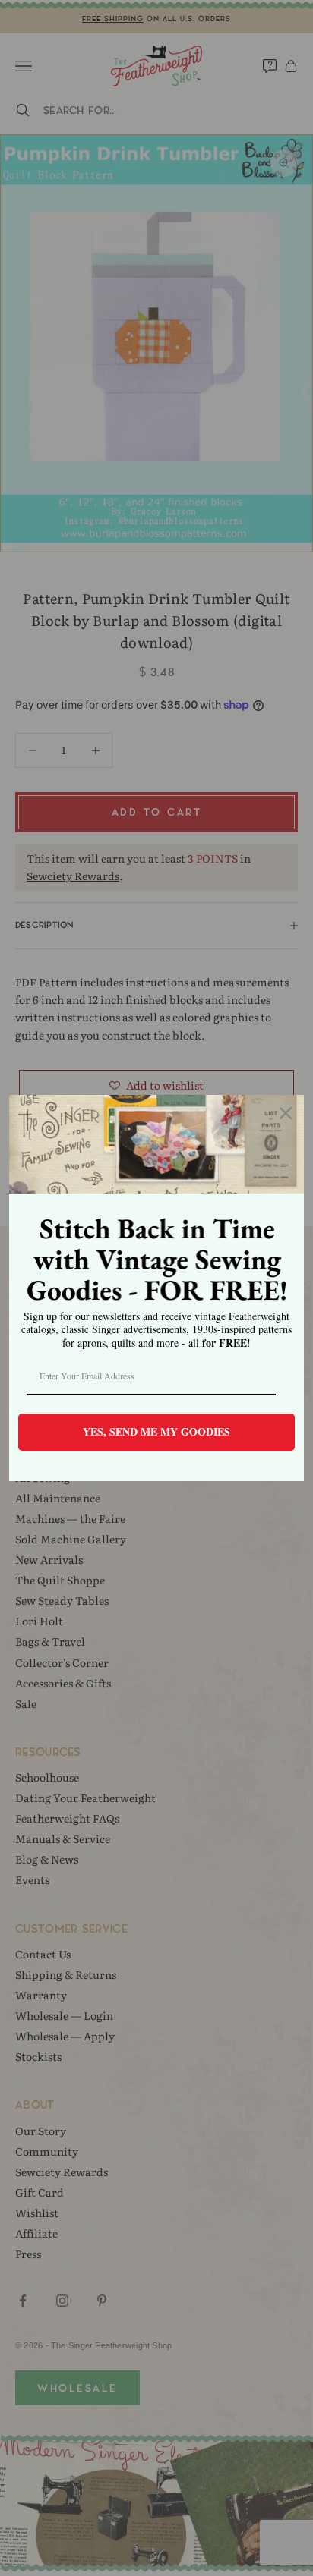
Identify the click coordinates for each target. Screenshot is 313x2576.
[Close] (286, 1113)
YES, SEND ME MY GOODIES (156, 1431)
